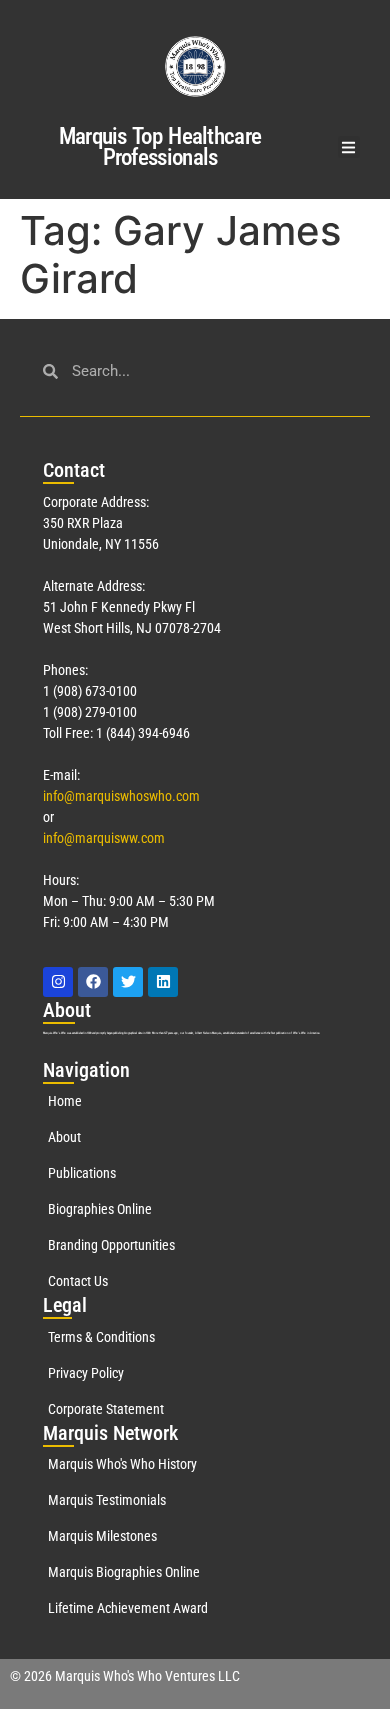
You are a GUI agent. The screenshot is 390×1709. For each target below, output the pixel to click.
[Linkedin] (163, 982)
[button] (349, 147)
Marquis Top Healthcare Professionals (160, 147)
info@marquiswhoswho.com (121, 796)
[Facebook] (93, 982)
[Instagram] (58, 982)
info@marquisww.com (104, 838)
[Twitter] (128, 982)
